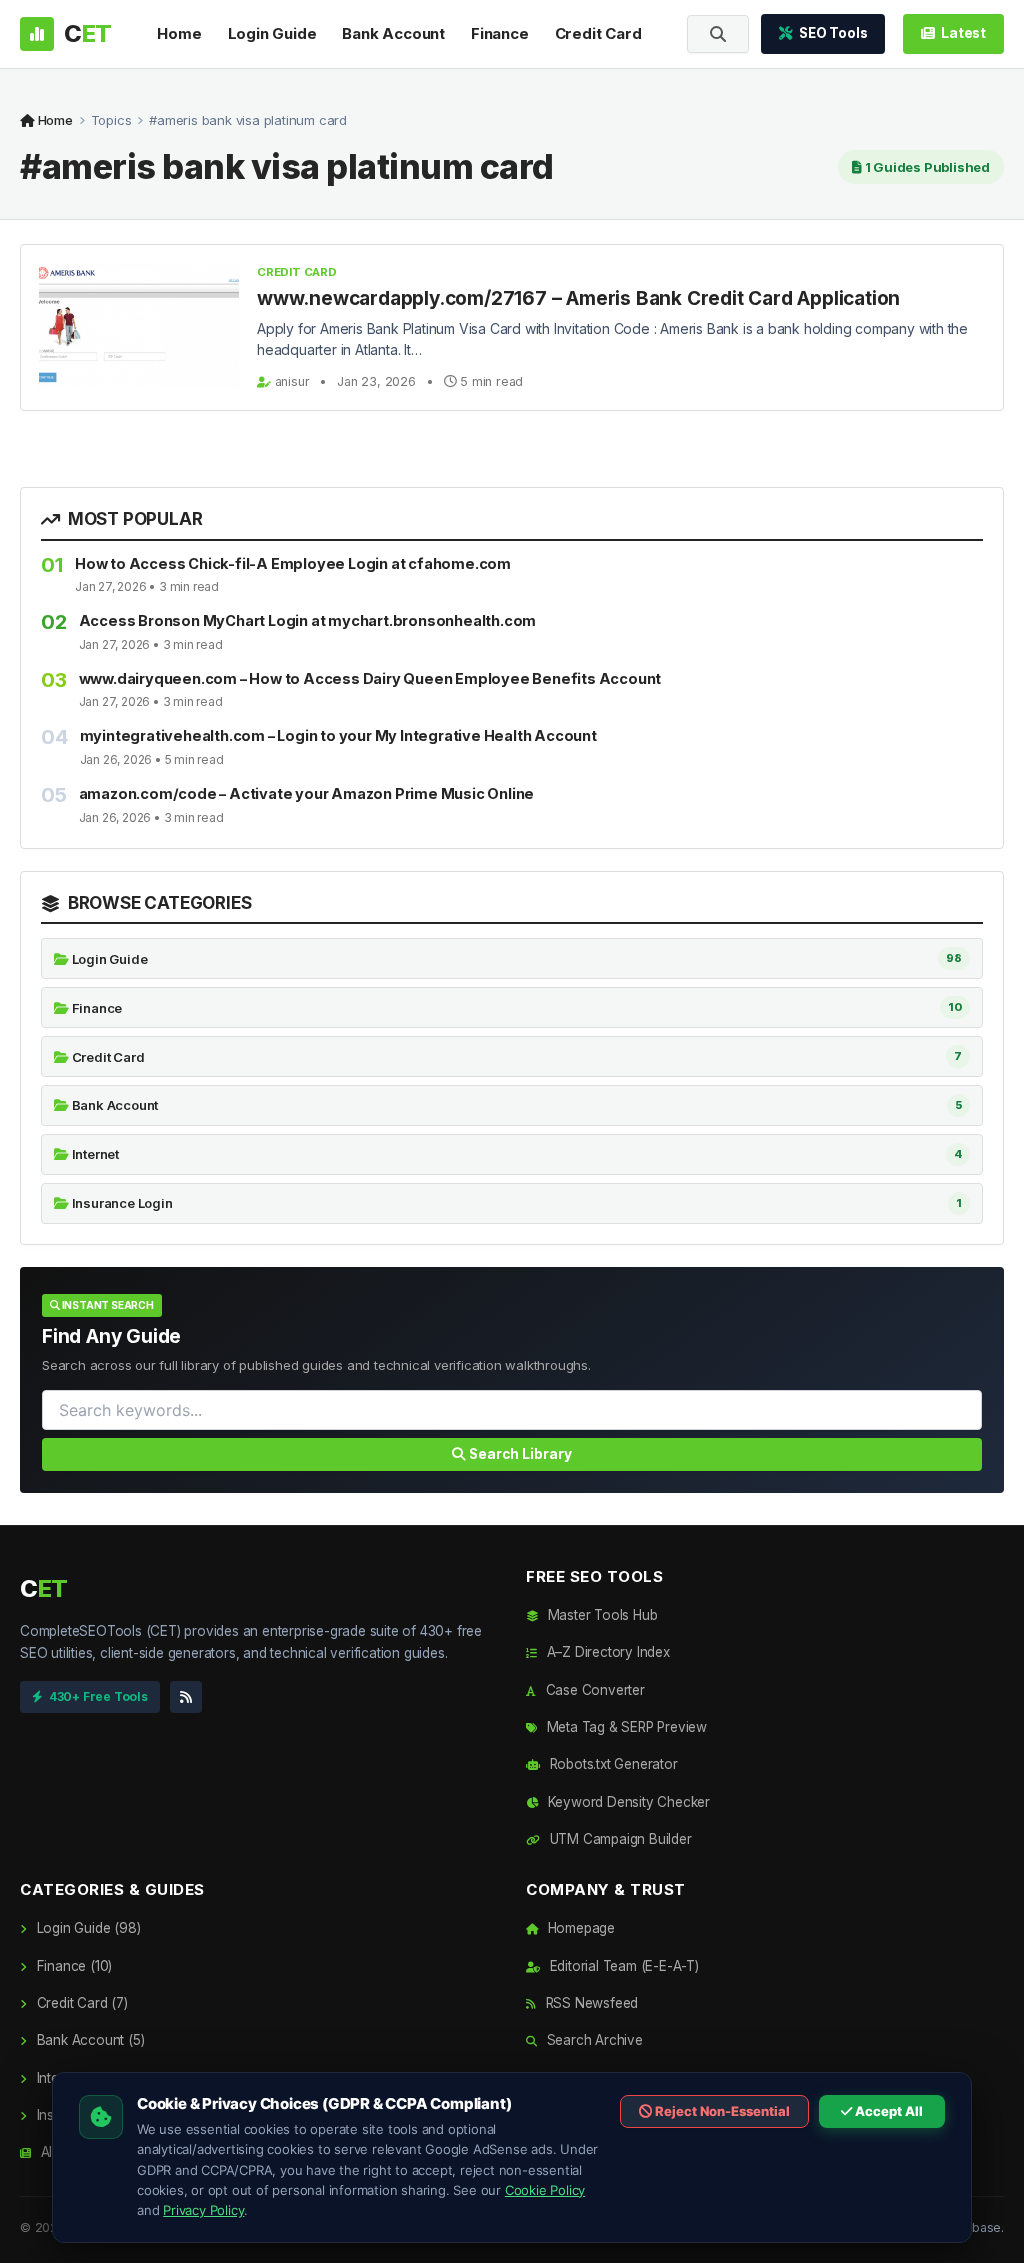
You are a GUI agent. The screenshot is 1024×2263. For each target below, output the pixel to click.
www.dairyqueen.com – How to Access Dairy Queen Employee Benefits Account (370, 678)
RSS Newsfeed (590, 2003)
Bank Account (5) (88, 2040)
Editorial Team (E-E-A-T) (622, 1966)
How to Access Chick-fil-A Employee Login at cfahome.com (293, 563)
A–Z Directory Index (606, 1652)
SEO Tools (833, 33)
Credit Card (598, 33)
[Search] (718, 34)
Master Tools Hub (600, 1615)
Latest (963, 33)
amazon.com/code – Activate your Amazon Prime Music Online (307, 793)
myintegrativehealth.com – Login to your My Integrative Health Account (338, 735)
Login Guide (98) (86, 1928)
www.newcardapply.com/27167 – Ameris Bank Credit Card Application (578, 298)
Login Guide (272, 33)
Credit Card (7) (80, 2003)
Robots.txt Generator (612, 1764)
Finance (500, 33)
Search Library (519, 1454)
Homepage (579, 1928)
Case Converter (593, 1690)
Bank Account (393, 33)
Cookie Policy (545, 2190)
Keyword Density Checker (627, 1802)
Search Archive (593, 2040)
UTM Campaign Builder (619, 1839)
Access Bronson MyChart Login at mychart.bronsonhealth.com (308, 620)
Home (179, 33)
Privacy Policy (203, 2210)
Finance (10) (72, 1966)
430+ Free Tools (98, 1696)
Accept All (887, 2111)
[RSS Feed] (186, 1697)
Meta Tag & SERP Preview (625, 1727)
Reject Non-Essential (721, 2111)
